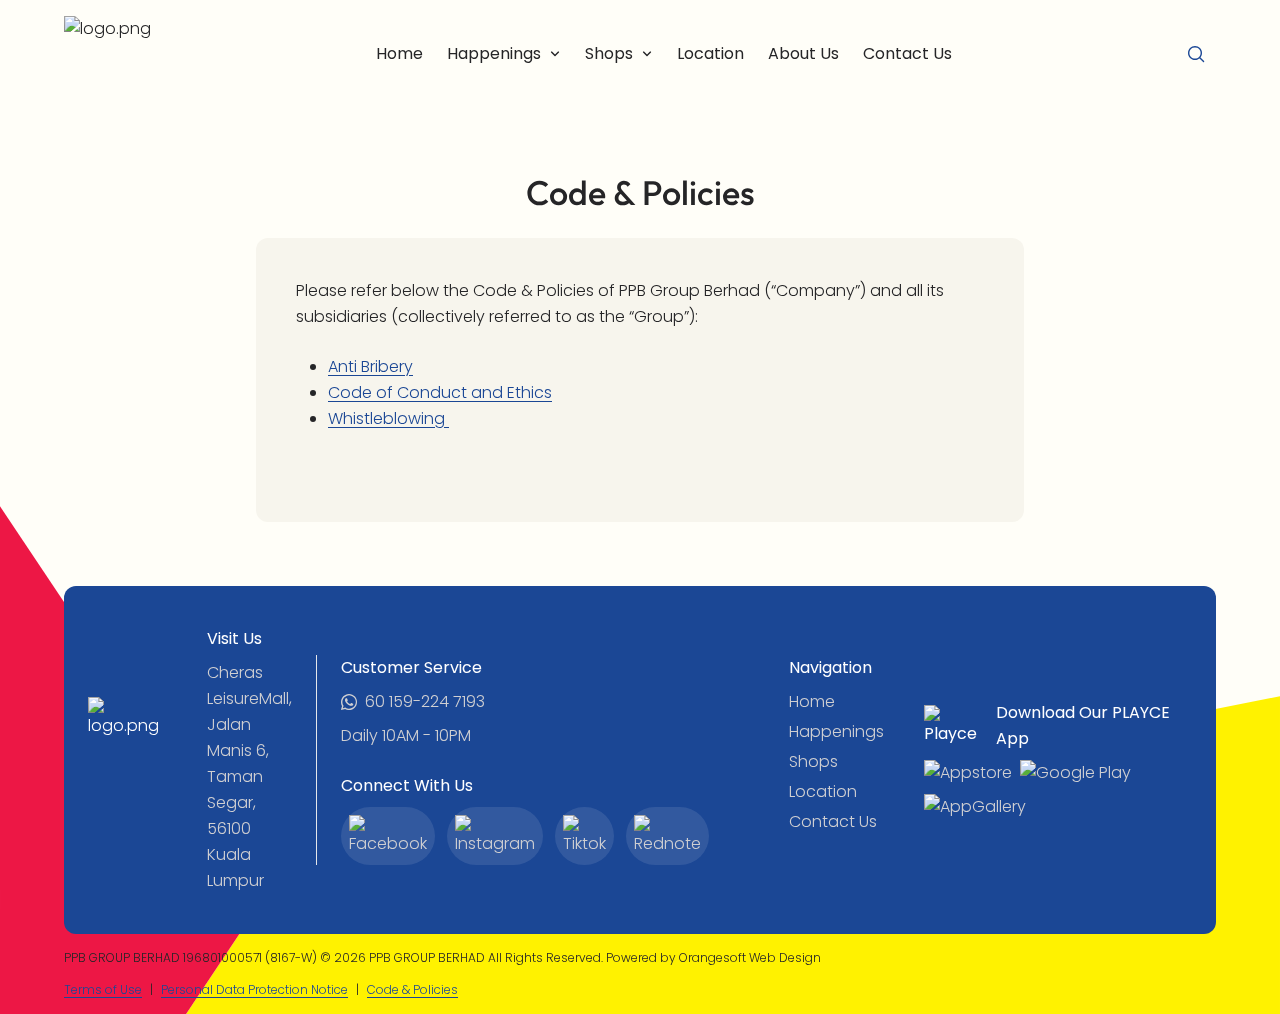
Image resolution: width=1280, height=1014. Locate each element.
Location (710, 53)
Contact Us (907, 53)
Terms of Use (103, 989)
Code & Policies (412, 989)
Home (399, 53)
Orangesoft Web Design (750, 957)
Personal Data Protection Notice (254, 989)
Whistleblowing (388, 418)
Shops (813, 761)
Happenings (836, 731)
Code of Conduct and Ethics (440, 392)
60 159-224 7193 (425, 701)
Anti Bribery (370, 366)
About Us (803, 53)
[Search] (1196, 54)
